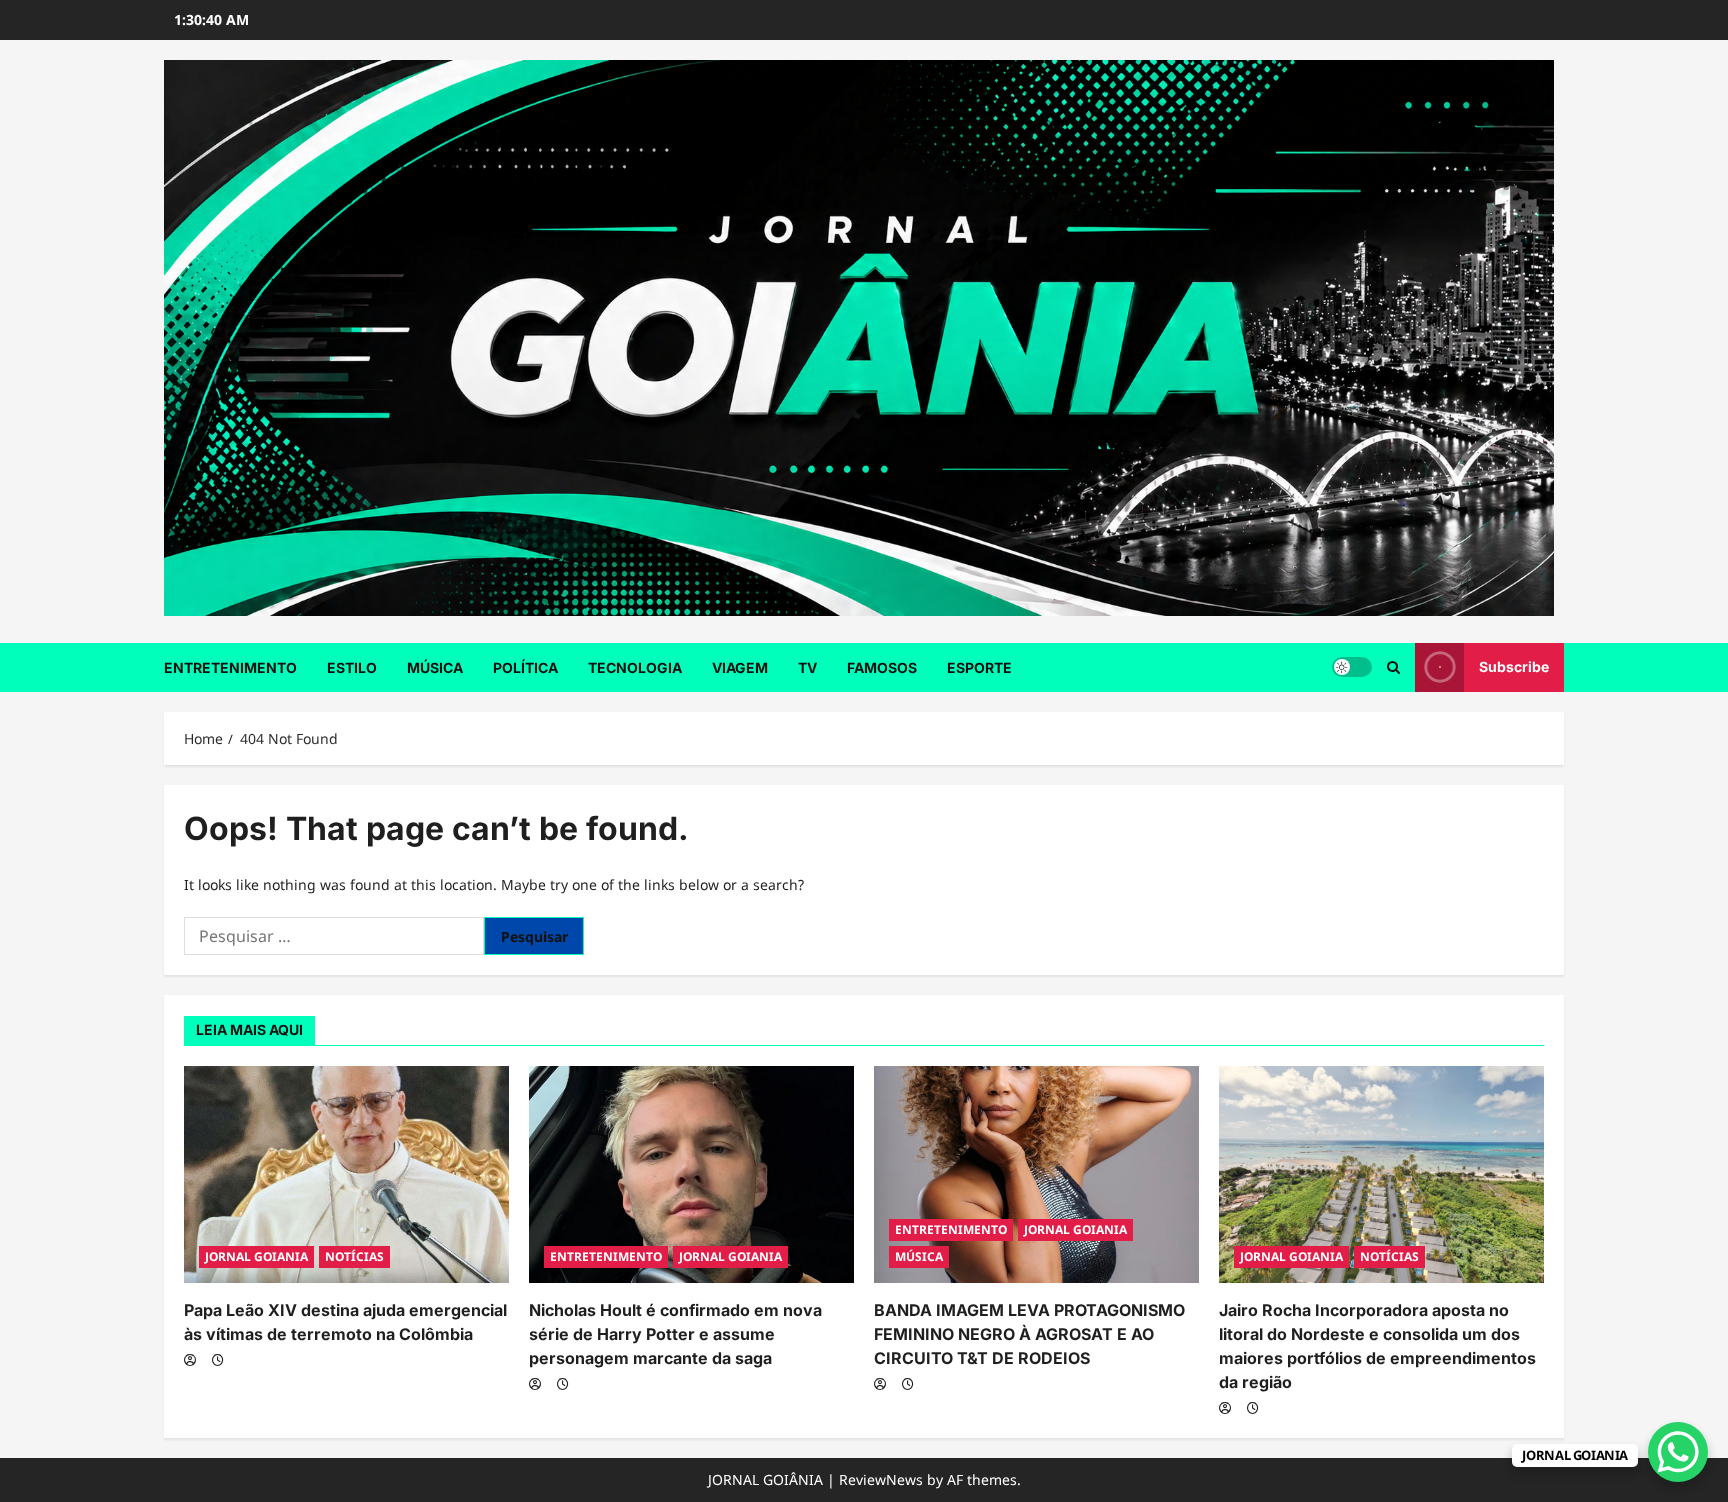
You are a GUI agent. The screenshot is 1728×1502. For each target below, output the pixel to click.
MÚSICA (435, 667)
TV (807, 667)
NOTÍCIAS (354, 1256)
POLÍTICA (525, 667)
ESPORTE (979, 667)
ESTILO (352, 667)
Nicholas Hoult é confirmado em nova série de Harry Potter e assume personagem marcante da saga (675, 1334)
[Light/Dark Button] (1352, 667)
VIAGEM (740, 667)
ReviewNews (881, 1479)
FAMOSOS (882, 667)
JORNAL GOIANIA (256, 1256)
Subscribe (1514, 666)
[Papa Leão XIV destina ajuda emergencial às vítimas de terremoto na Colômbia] (346, 1174)
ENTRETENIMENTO (230, 667)
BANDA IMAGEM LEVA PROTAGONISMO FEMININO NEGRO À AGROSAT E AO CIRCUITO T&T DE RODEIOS (1029, 1334)
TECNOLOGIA (635, 667)
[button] (1393, 667)
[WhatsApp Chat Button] (1678, 1452)
